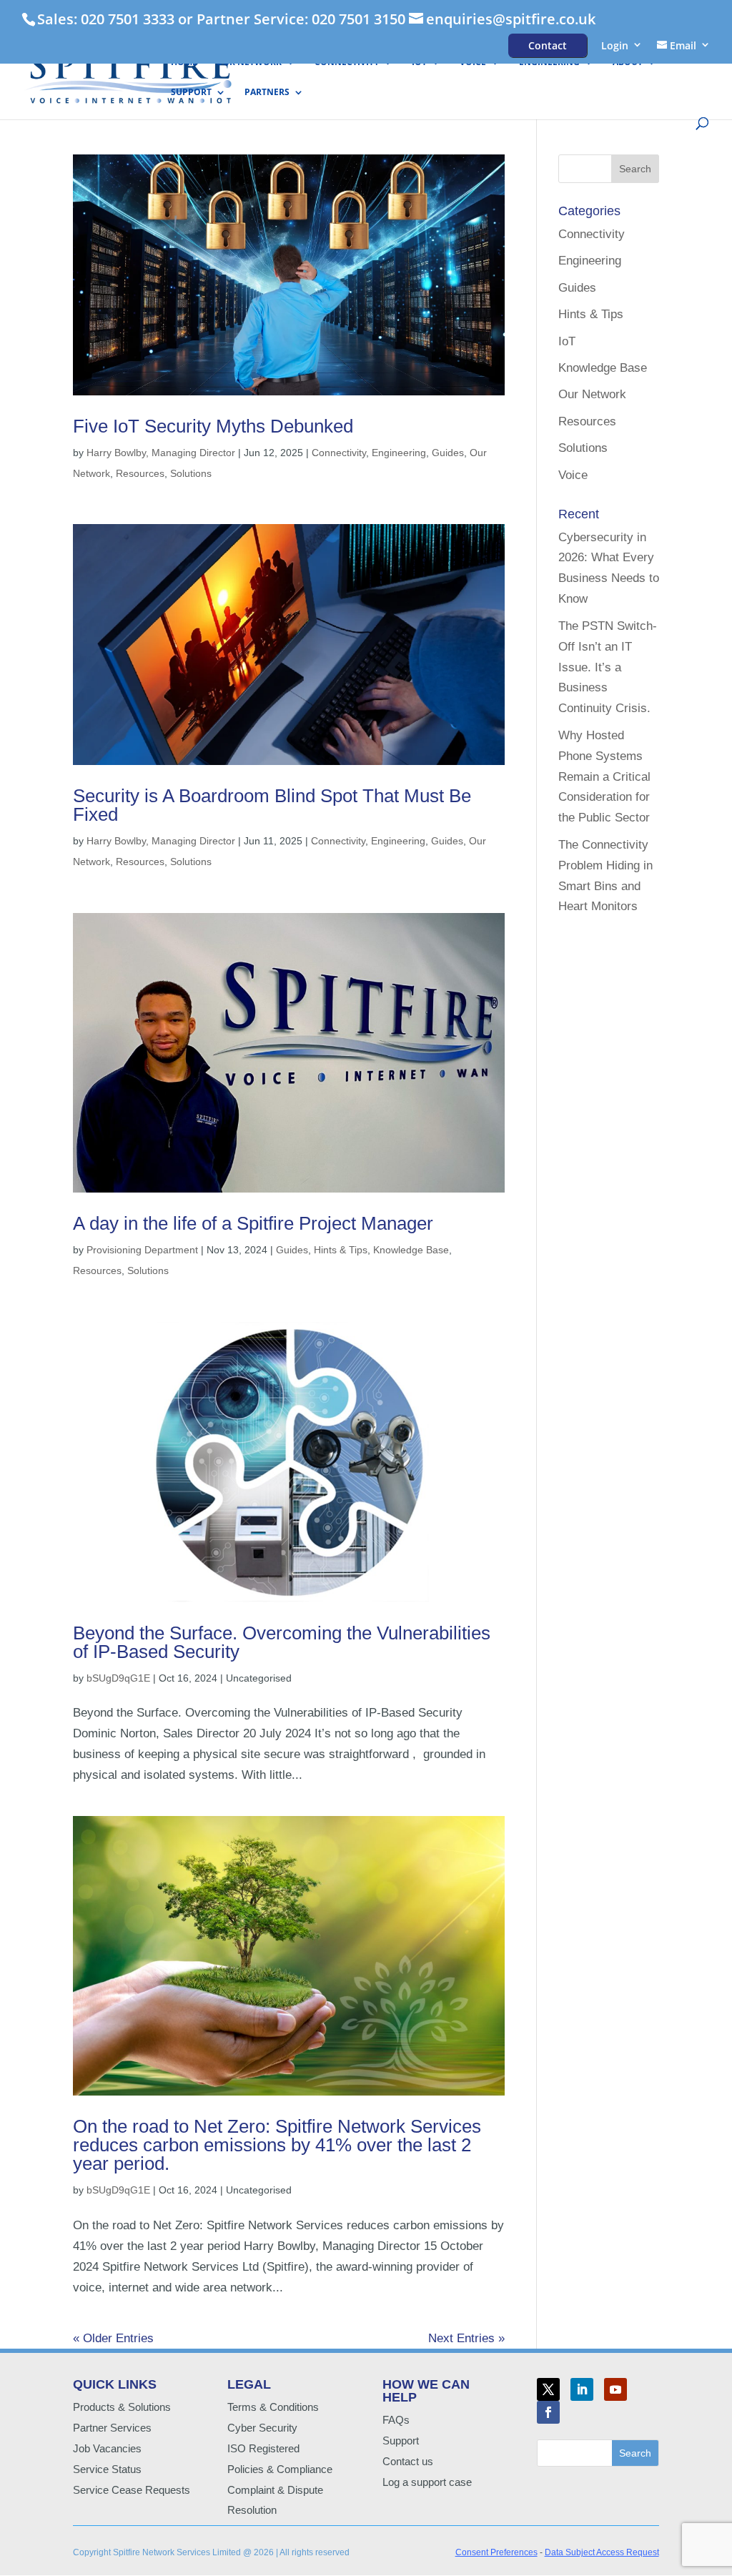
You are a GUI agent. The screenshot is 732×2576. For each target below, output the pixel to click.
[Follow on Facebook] (548, 2412)
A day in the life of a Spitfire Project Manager (253, 1223)
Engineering (549, 63)
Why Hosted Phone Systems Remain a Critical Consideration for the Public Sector (604, 777)
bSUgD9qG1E (118, 1678)
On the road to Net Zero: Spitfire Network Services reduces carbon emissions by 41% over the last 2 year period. (277, 2145)
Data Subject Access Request (602, 2552)
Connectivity (347, 63)
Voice (473, 63)
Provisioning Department (142, 1250)
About (628, 63)
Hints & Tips (341, 1250)
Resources (140, 473)
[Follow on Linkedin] (582, 2389)
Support (191, 93)
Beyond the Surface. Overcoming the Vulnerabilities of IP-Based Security (282, 1642)
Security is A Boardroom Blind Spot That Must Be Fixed (272, 805)
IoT (419, 63)
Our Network (249, 63)
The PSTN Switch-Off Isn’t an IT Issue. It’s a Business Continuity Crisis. (608, 667)
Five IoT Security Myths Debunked (213, 426)
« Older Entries (113, 2338)
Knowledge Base (411, 1250)
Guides (448, 453)
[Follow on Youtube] (615, 2389)
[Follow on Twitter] (548, 2389)
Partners (267, 93)
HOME (184, 63)
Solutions (191, 473)
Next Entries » (466, 2338)
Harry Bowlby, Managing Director (161, 453)
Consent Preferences (496, 2552)
